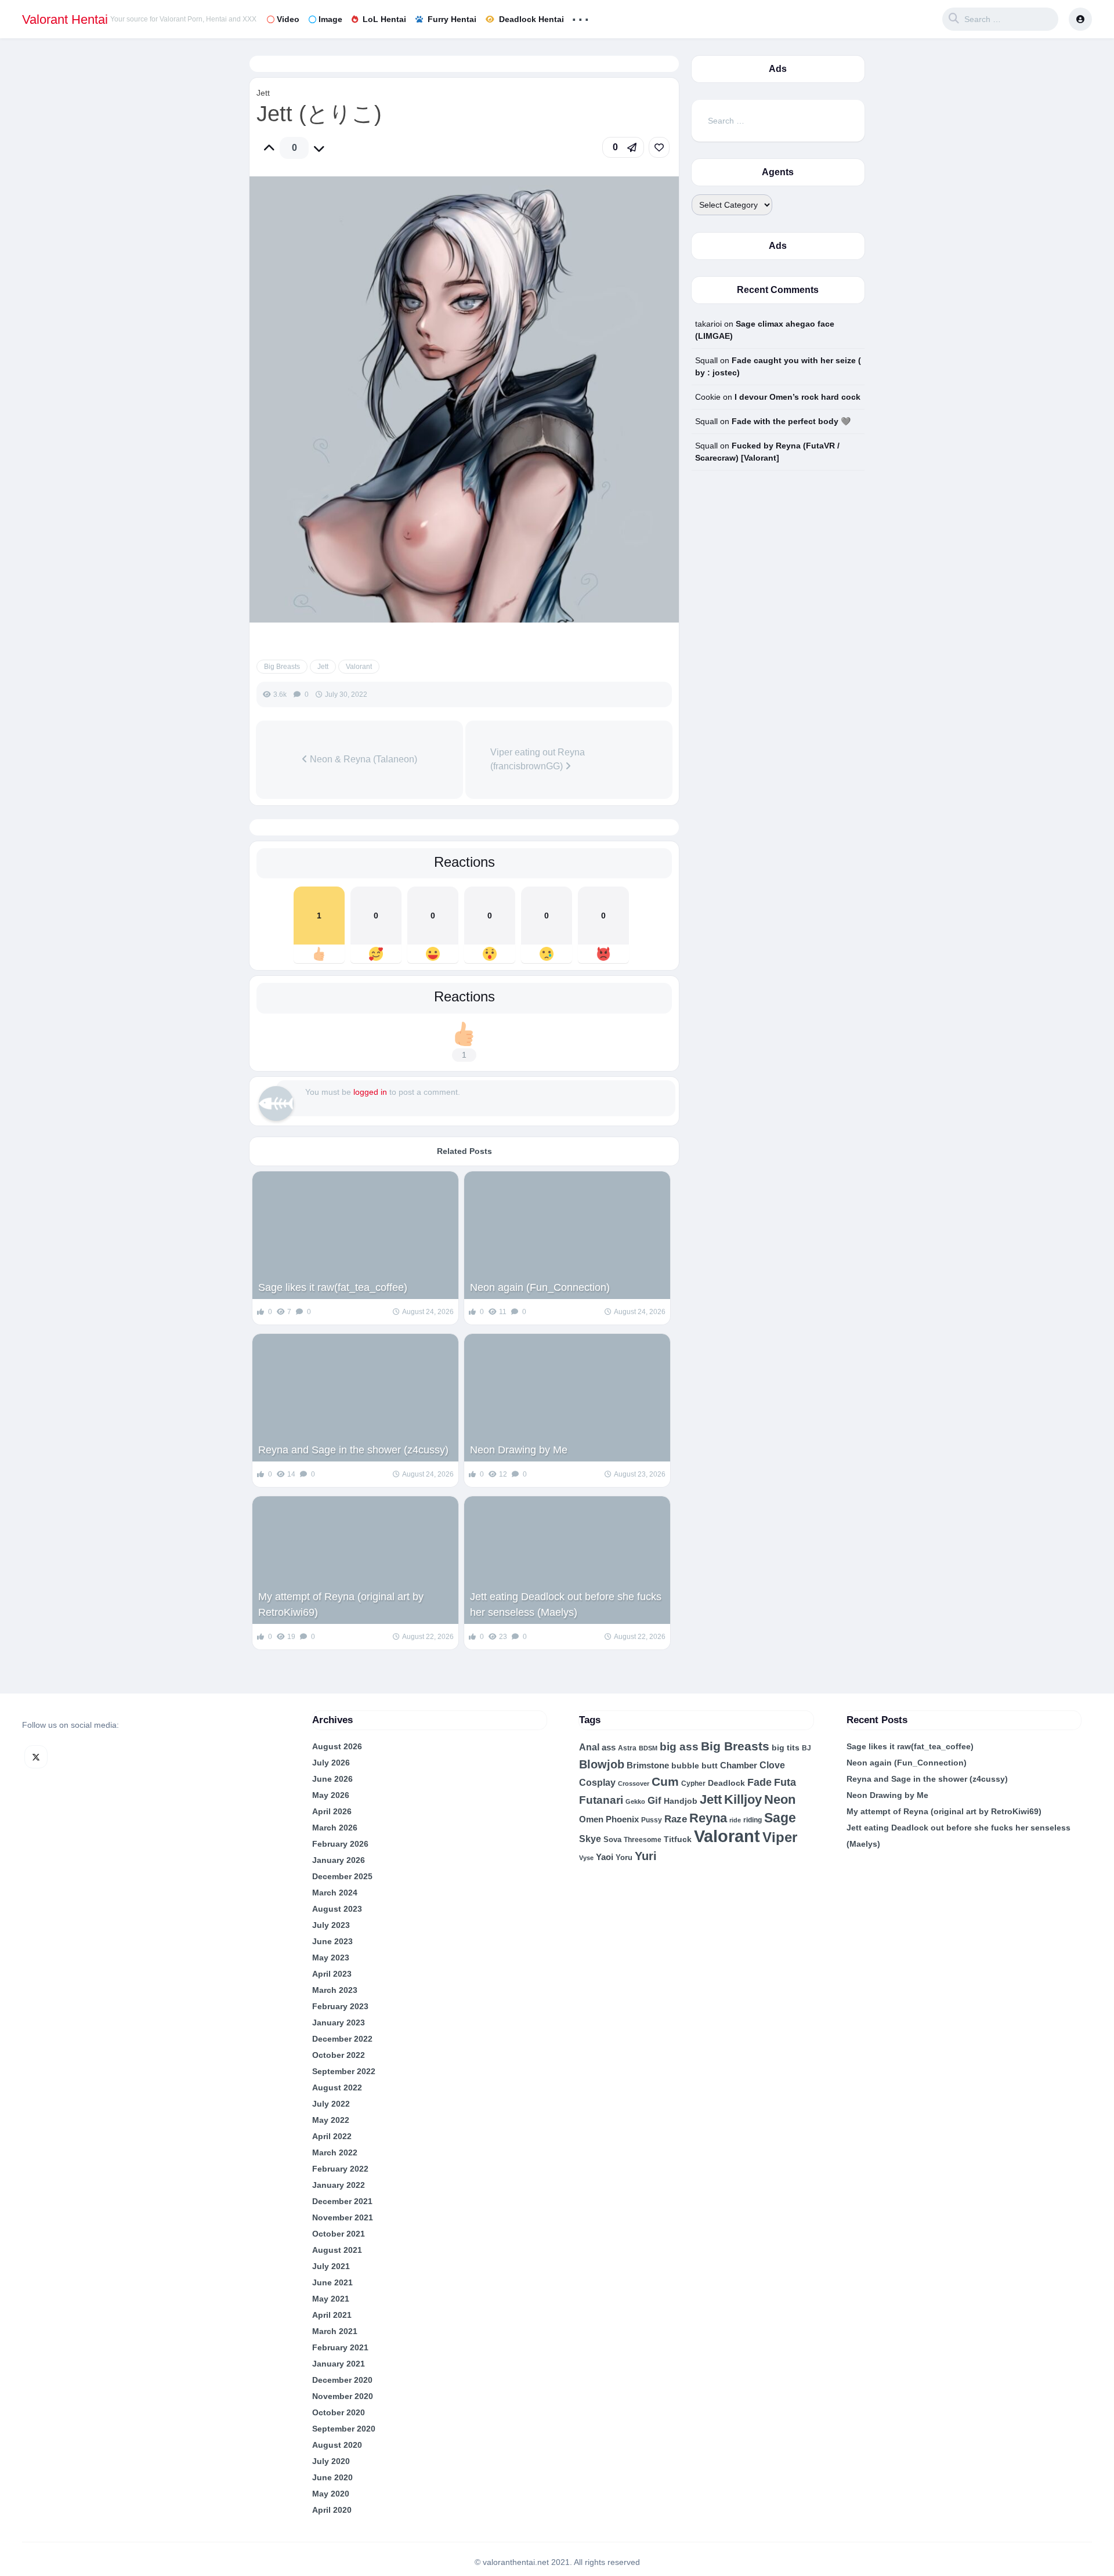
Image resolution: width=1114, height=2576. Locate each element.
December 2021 (342, 2201)
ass (609, 1748)
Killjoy (743, 1800)
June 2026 (332, 1779)
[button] (623, 147)
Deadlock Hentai (531, 19)
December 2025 (342, 1876)
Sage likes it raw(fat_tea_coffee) (333, 1287)
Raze (676, 1819)
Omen (591, 1819)
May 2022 (331, 2120)
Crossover (634, 1783)
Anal (589, 1747)
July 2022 (331, 2104)
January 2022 (339, 2185)
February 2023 (340, 2006)
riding (753, 1820)
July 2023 (331, 1925)
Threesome (643, 1840)
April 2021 (332, 2315)
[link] (659, 147)
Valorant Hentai (65, 19)
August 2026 (337, 1746)
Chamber (739, 1765)
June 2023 (332, 1941)
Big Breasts (282, 667)
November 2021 (343, 2217)
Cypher (693, 1783)
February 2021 (340, 2347)
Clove (772, 1765)
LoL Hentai (384, 19)
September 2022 (344, 2071)
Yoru (624, 1857)
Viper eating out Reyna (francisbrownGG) (538, 759)
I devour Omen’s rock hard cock (797, 397)
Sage (780, 1818)
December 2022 (342, 2039)
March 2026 (335, 1828)
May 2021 (331, 2299)
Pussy (652, 1820)
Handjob (681, 1801)
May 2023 (331, 1958)
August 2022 (337, 2087)
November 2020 (343, 2396)
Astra (627, 1748)
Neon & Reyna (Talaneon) (362, 759)
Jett (263, 93)
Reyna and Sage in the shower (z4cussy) (353, 1450)
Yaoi (605, 1857)
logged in (370, 1092)
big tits (786, 1748)
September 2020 (344, 2429)
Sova (612, 1839)
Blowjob (602, 1764)
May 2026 (331, 1795)
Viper (780, 1837)
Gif (654, 1801)
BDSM (648, 1748)
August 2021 (337, 2250)
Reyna (708, 1818)
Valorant (359, 667)
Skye (590, 1839)
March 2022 (335, 2152)
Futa (785, 1782)
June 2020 (332, 2477)
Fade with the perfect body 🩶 (791, 421)
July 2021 (331, 2266)
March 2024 (335, 1893)
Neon (780, 1799)
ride (735, 1820)
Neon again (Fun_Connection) (540, 1287)
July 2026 (331, 1763)
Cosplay (597, 1783)
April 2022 (332, 2136)
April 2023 (332, 1974)
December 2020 (342, 2380)
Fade (759, 1782)
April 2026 (332, 1811)
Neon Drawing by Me (519, 1450)
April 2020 (332, 2510)
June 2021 (332, 2282)
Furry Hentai (452, 19)
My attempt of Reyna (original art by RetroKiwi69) (341, 1604)
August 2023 (337, 1909)
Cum (665, 1781)
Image (330, 19)
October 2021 (339, 2234)
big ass (679, 1747)
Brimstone (648, 1765)
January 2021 (339, 2364)
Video (288, 19)
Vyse (586, 1858)
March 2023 (335, 1990)
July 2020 (331, 2461)
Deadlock (726, 1783)
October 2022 (339, 2055)
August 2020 (337, 2445)
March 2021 (335, 2331)
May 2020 (331, 2494)
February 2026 (340, 1844)
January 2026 (339, 1860)
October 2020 (339, 2412)
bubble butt (695, 1765)
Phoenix (622, 1819)
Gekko (635, 1801)
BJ (806, 1748)
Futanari (601, 1800)
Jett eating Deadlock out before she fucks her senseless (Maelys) (566, 1604)
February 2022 (340, 2169)
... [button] (580, 17)
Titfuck (678, 1839)
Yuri (646, 1856)
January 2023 (339, 2023)
